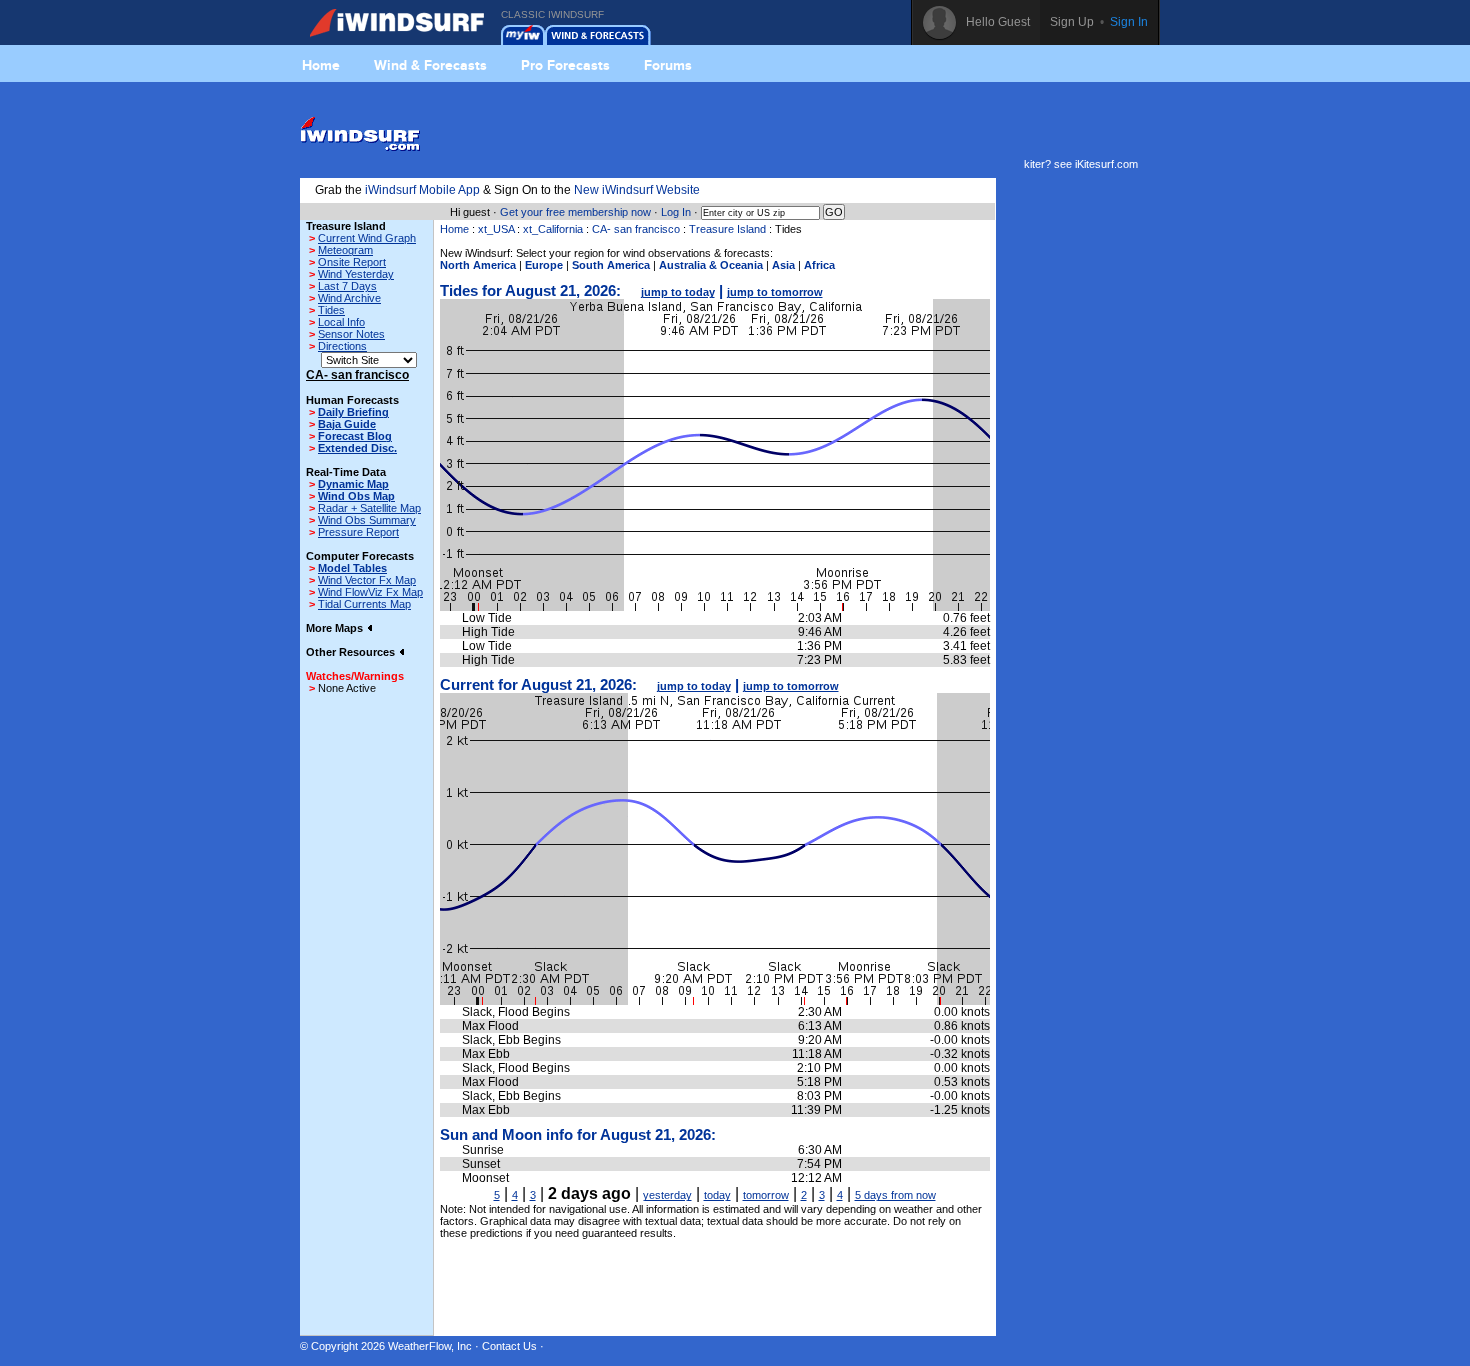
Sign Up (1072, 22)
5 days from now (895, 1195)
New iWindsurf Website (637, 190)
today (717, 1195)
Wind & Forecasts (430, 65)
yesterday (667, 1195)
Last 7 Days (347, 286)
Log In (676, 212)
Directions (342, 346)
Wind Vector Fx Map (367, 580)
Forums (668, 65)
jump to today (678, 292)
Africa (819, 265)
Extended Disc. (357, 448)
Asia (783, 265)
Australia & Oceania (711, 265)
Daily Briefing (353, 412)
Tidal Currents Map (364, 604)
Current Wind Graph (367, 238)
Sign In (1129, 22)
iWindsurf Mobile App (422, 190)
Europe (544, 265)
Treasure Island (727, 229)
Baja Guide (347, 424)
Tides (331, 310)
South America (611, 265)
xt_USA (496, 229)
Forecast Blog (355, 436)
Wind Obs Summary (367, 520)
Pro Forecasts (565, 65)
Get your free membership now (575, 212)
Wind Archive (349, 298)
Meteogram (345, 250)
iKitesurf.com (1106, 164)
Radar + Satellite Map (369, 508)
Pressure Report (358, 532)
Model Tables (352, 568)
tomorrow (766, 1195)
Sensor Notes (351, 334)
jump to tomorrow (775, 292)
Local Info (341, 322)
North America (478, 265)
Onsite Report (352, 262)
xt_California (553, 229)
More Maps (336, 628)
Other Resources (352, 652)
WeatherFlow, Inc (430, 1346)
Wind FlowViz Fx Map (370, 592)
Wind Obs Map (356, 496)
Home (321, 65)
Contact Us (509, 1346)
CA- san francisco (636, 229)
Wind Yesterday (356, 274)
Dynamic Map (353, 484)
